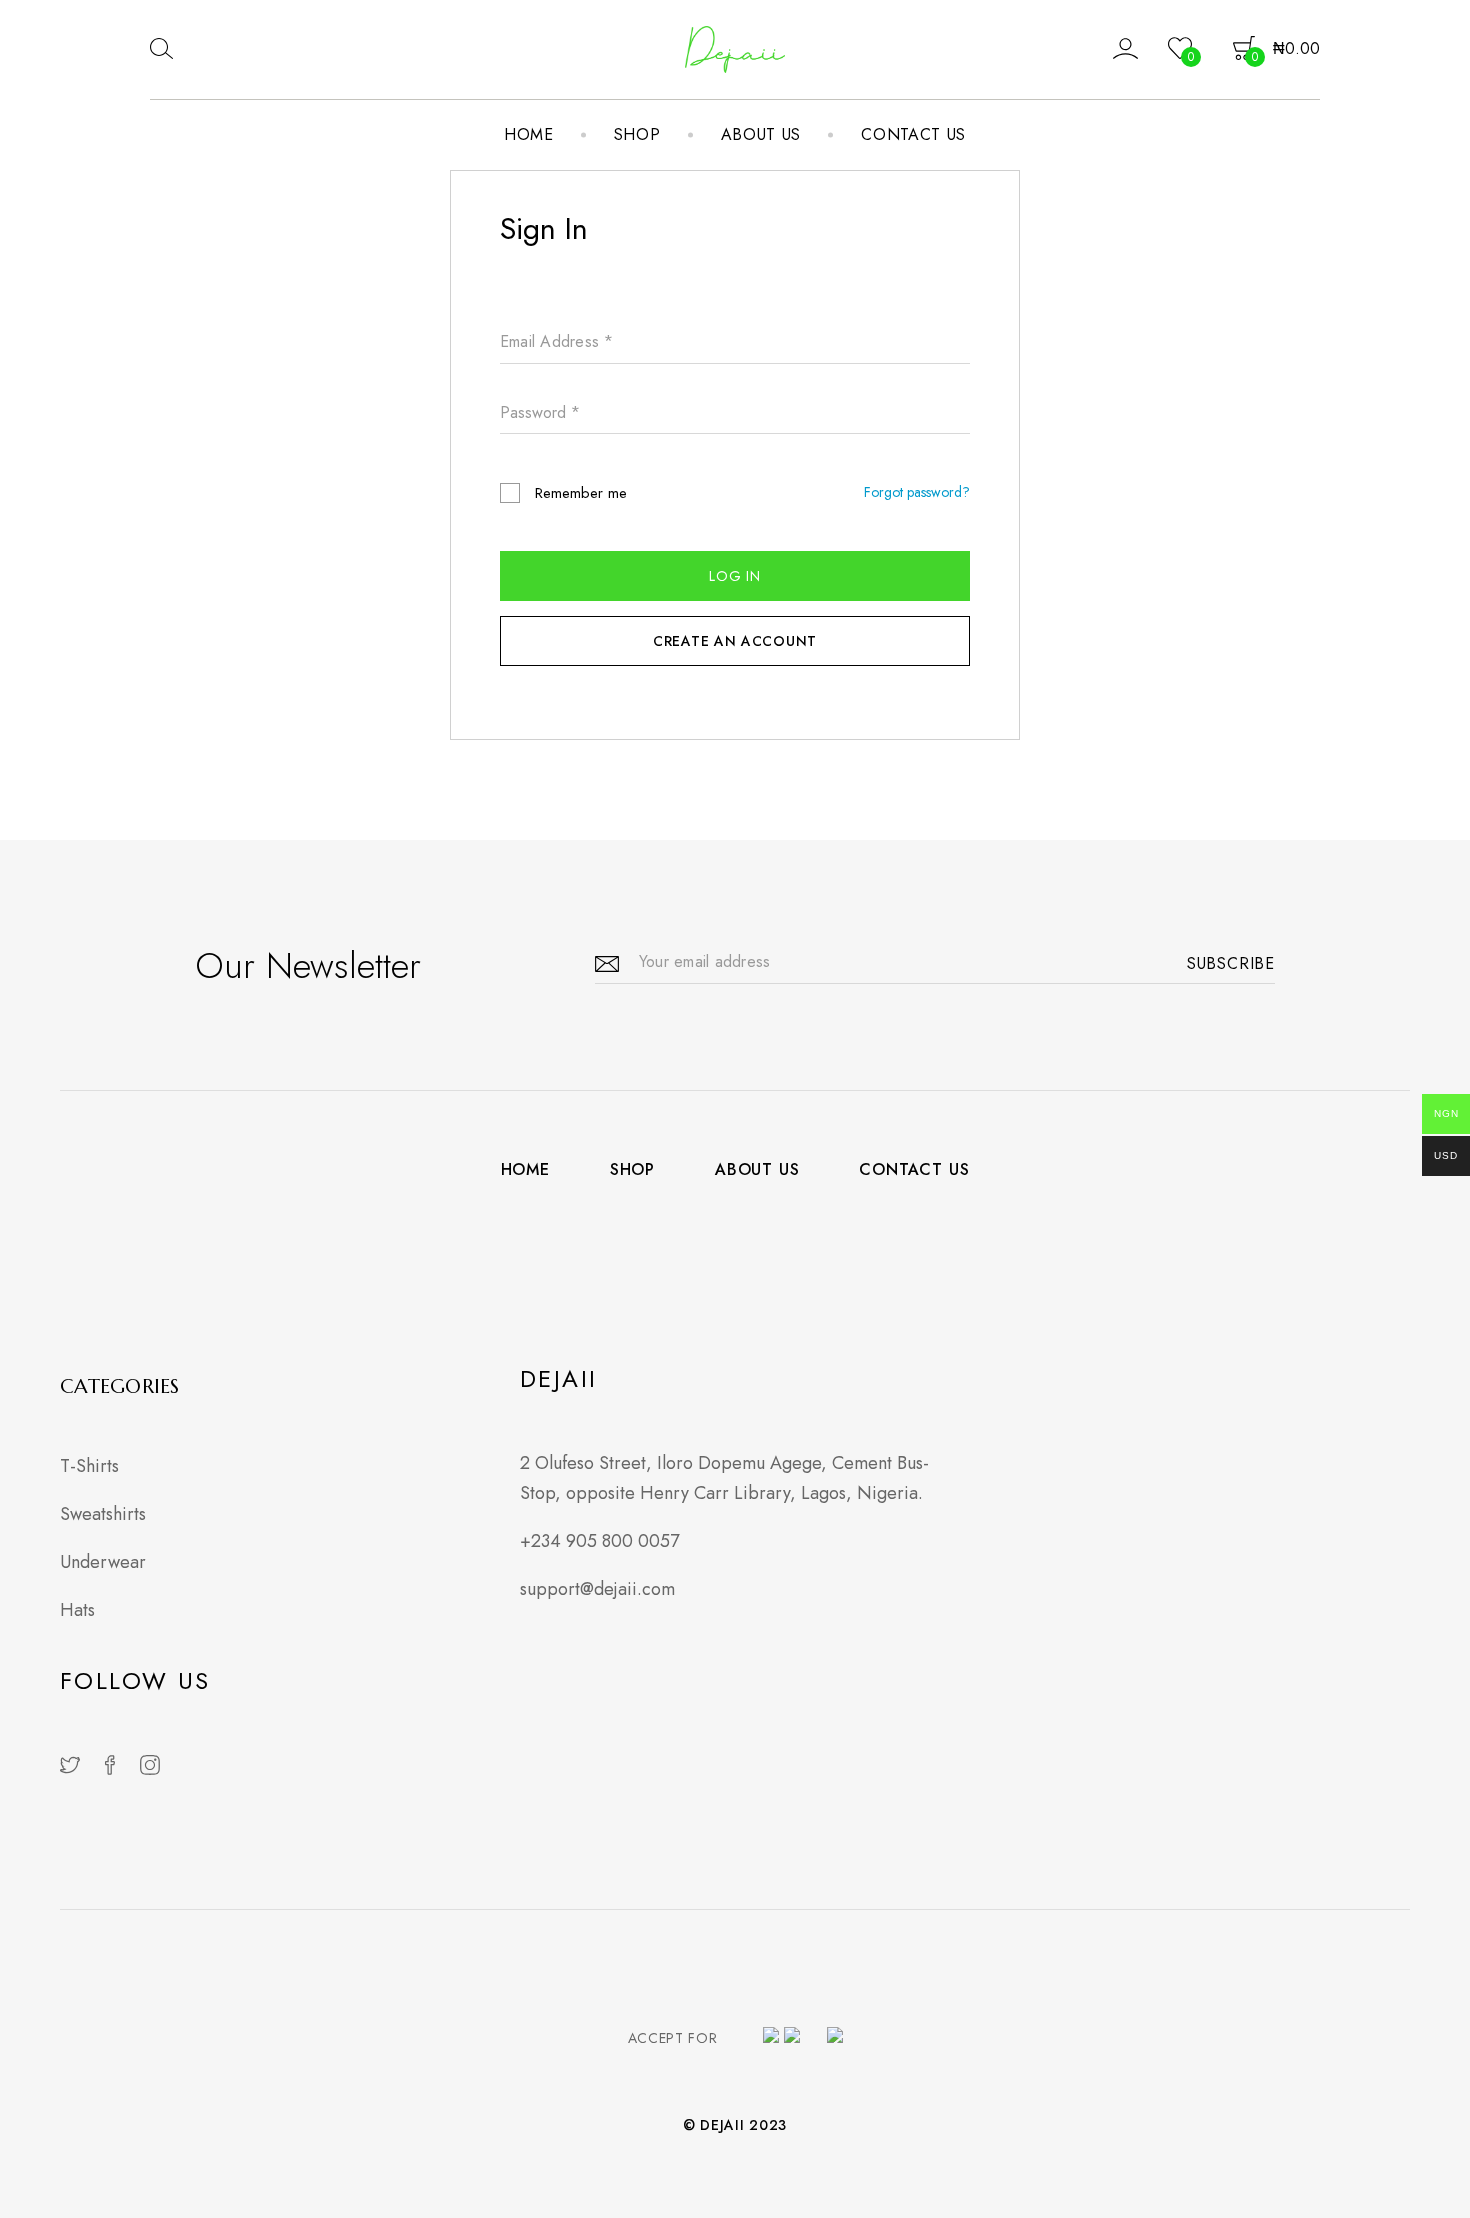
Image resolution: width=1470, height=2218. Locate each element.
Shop (637, 134)
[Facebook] (110, 1766)
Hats (77, 1610)
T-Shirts (89, 1466)
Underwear (103, 1562)
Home (529, 134)
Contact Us (913, 134)
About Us (761, 134)
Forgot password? (917, 492)
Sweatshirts (103, 1514)
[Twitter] (70, 1766)
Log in (734, 576)
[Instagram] (150, 1766)
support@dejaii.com (597, 1589)
